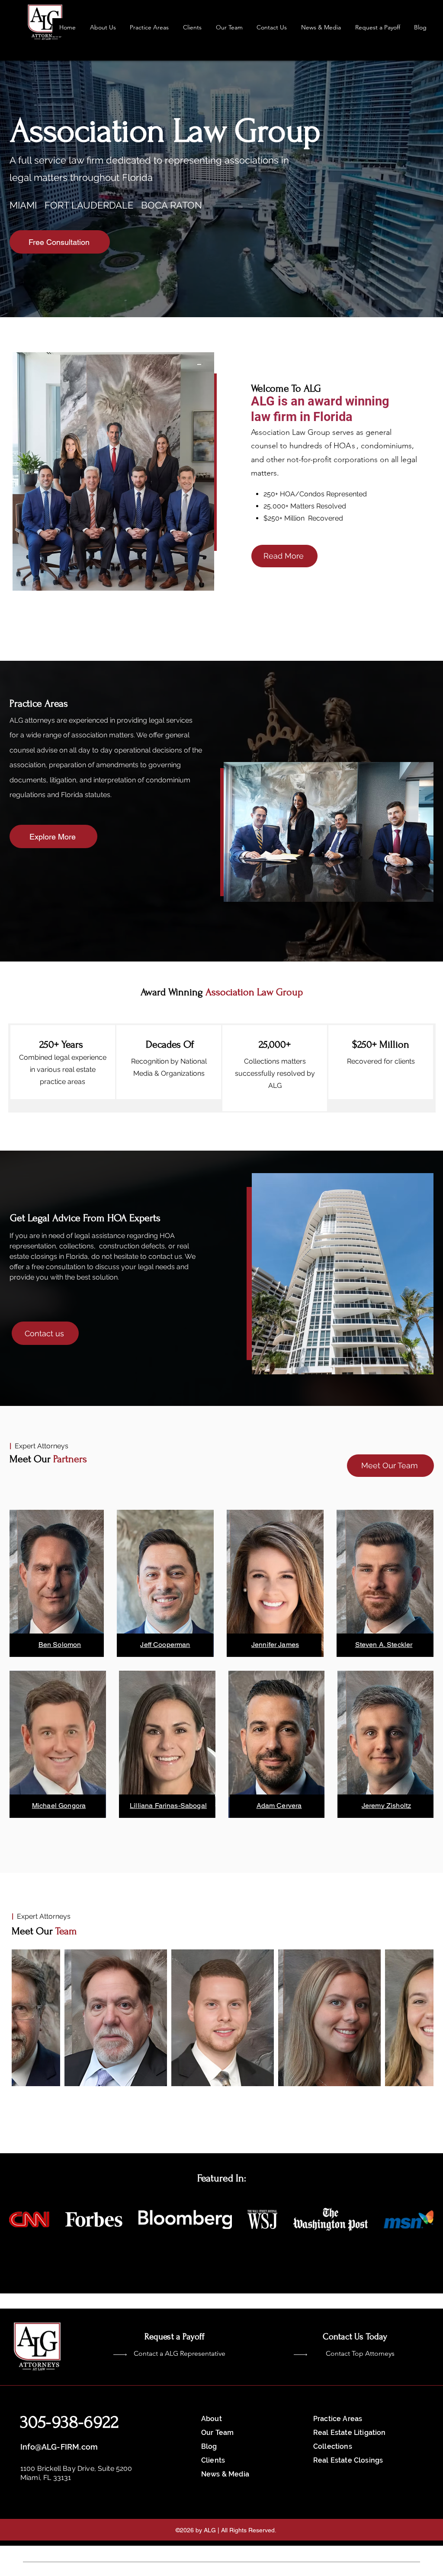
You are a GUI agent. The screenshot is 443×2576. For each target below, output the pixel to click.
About (212, 2419)
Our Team (217, 2433)
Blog (209, 2446)
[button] (229, 27)
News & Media (225, 2474)
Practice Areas (338, 2419)
